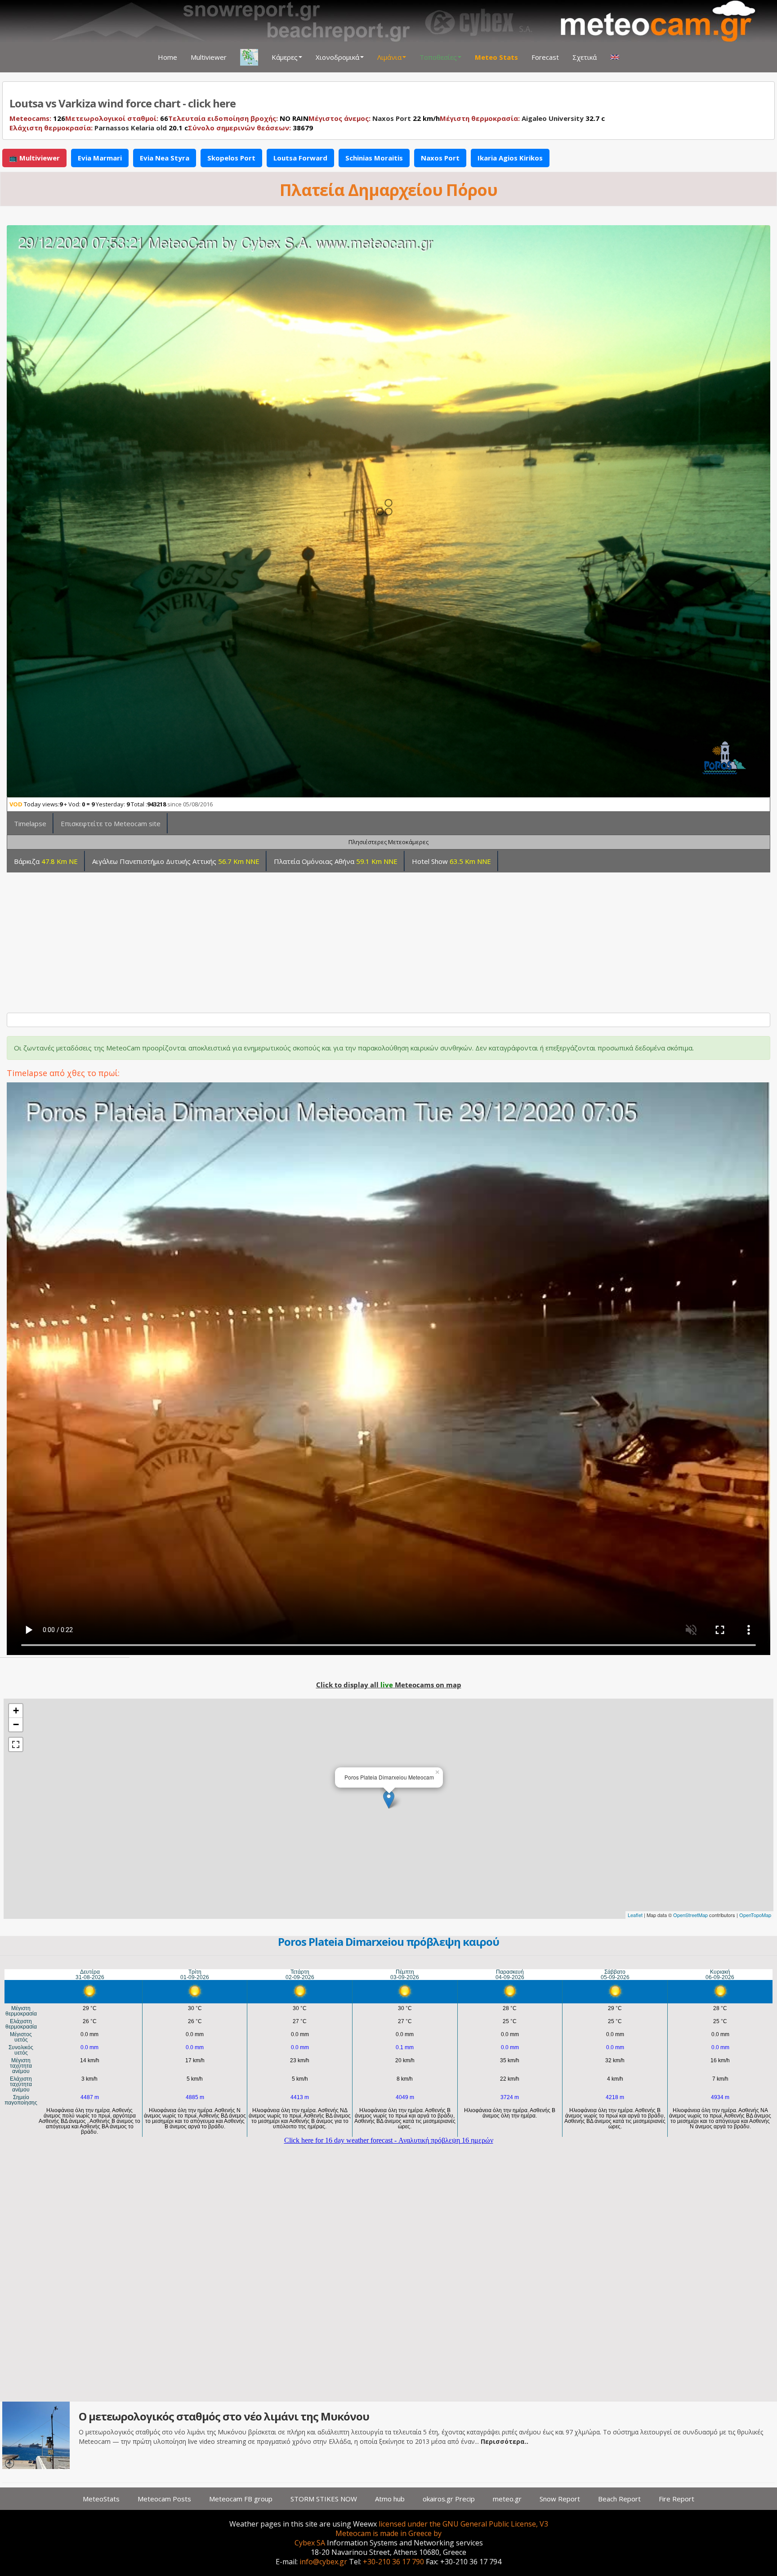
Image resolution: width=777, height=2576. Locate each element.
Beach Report (619, 2499)
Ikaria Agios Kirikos (510, 158)
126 (37, 118)
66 (117, 118)
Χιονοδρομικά (337, 57)
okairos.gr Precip (449, 2499)
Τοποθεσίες (438, 57)
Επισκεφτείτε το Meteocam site (111, 823)
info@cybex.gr (323, 2562)
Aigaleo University (553, 118)
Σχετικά (585, 57)
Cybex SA (310, 2543)
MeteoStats (101, 2499)
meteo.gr (507, 2499)
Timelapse (30, 823)
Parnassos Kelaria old (131, 128)
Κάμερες (285, 57)
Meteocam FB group (241, 2499)
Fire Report (677, 2499)
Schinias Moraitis (374, 158)
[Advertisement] (278, 939)
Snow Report (560, 2499)
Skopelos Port (231, 158)
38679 (250, 128)
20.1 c (99, 128)
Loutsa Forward (300, 158)
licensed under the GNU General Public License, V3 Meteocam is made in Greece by (442, 2529)
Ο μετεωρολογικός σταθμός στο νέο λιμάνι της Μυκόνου (224, 2416)
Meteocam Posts (164, 2499)
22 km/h (374, 118)
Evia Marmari (100, 158)
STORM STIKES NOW (324, 2499)
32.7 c (522, 118)
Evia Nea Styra (165, 158)
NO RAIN (238, 118)
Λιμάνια (389, 57)
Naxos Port (392, 118)
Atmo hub (390, 2499)
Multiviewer (209, 57)
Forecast (545, 57)
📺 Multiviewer (34, 158)
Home (167, 57)
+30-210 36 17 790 (393, 2562)
